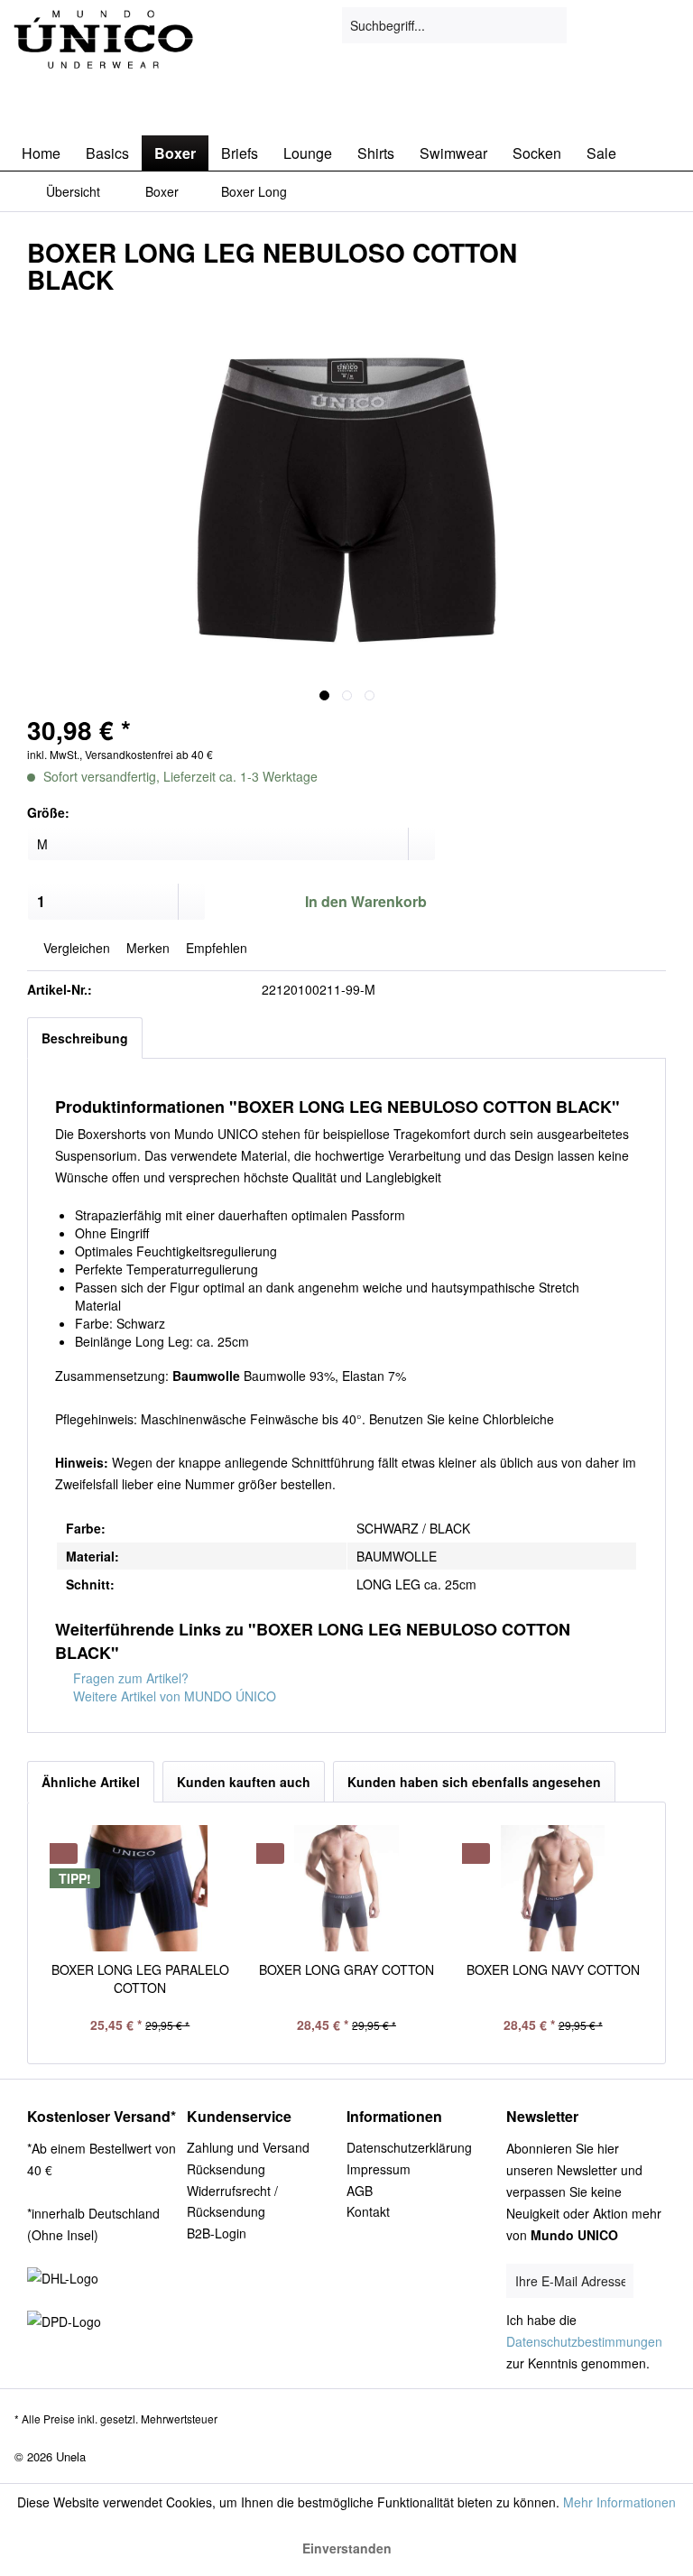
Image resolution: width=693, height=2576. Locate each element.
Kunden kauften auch (244, 1782)
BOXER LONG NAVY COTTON (553, 1969)
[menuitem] (455, 25)
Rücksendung (226, 2169)
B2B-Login (217, 2233)
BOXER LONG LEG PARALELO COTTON (140, 1978)
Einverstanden (347, 2548)
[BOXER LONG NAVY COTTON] (553, 1888)
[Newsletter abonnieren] (649, 2282)
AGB (360, 2191)
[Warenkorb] (664, 25)
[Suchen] (550, 25)
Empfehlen (215, 948)
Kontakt (368, 2211)
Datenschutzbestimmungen (584, 2341)
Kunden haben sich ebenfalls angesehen (474, 1782)
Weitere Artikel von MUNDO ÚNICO (173, 1696)
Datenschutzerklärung (409, 2147)
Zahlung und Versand (248, 2147)
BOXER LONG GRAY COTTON (346, 1969)
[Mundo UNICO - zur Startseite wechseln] (105, 57)
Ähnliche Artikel (91, 1782)
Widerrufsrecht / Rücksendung (232, 2201)
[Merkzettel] (576, 25)
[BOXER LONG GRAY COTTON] (347, 1888)
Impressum (379, 2169)
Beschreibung (85, 1038)
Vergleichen (75, 948)
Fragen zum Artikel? (129, 1678)
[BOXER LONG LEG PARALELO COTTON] (140, 1888)
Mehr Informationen (619, 2502)
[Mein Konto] (620, 25)
